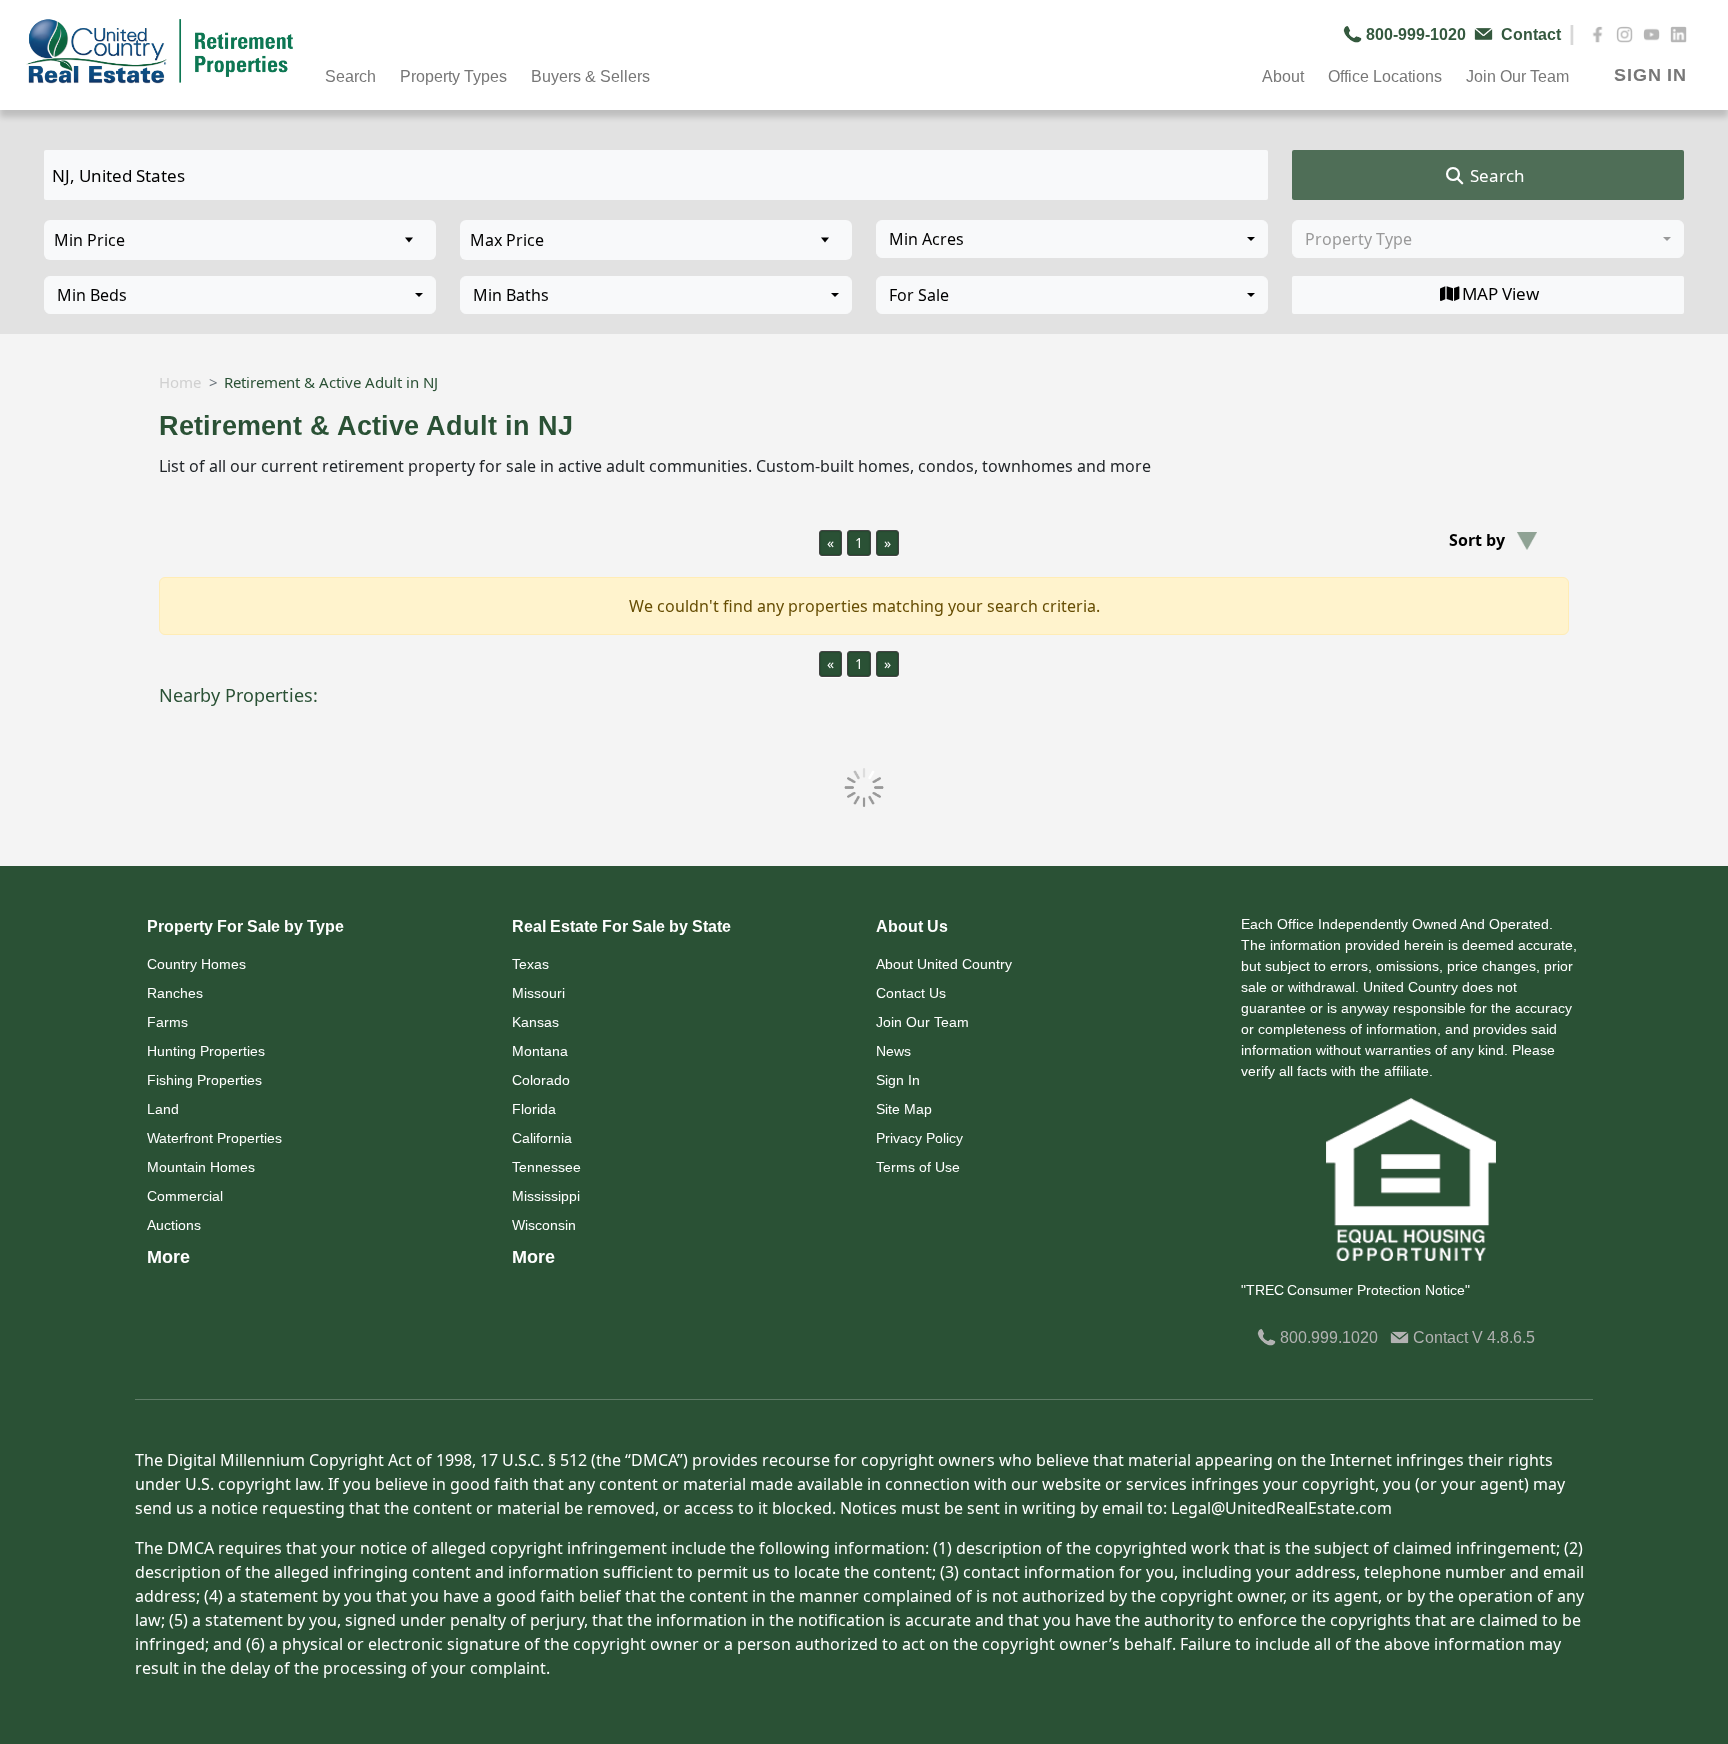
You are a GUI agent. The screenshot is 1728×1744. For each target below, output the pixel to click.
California (542, 1138)
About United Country (944, 964)
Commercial (185, 1196)
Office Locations (1385, 76)
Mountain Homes (201, 1167)
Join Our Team (922, 1022)
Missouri (538, 993)
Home (180, 382)
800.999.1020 (1327, 1337)
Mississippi (546, 1196)
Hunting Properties (206, 1051)
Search (1495, 175)
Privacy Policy (919, 1138)
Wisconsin (544, 1225)
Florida (534, 1109)
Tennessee (546, 1167)
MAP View (1500, 293)
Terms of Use (918, 1167)
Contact (1440, 1337)
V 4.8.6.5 (1503, 1337)
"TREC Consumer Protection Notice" (1355, 1290)
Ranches (175, 993)
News (893, 1051)
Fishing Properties (204, 1080)
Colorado (541, 1080)
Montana (540, 1051)
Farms (167, 1022)
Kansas (535, 1022)
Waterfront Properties (214, 1138)
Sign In (898, 1080)
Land (163, 1109)
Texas (530, 964)
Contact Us (911, 993)
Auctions (174, 1225)
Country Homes (196, 964)
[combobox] (1072, 239)
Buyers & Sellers (590, 76)
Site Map (904, 1109)
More (168, 1257)
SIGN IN (1650, 75)
